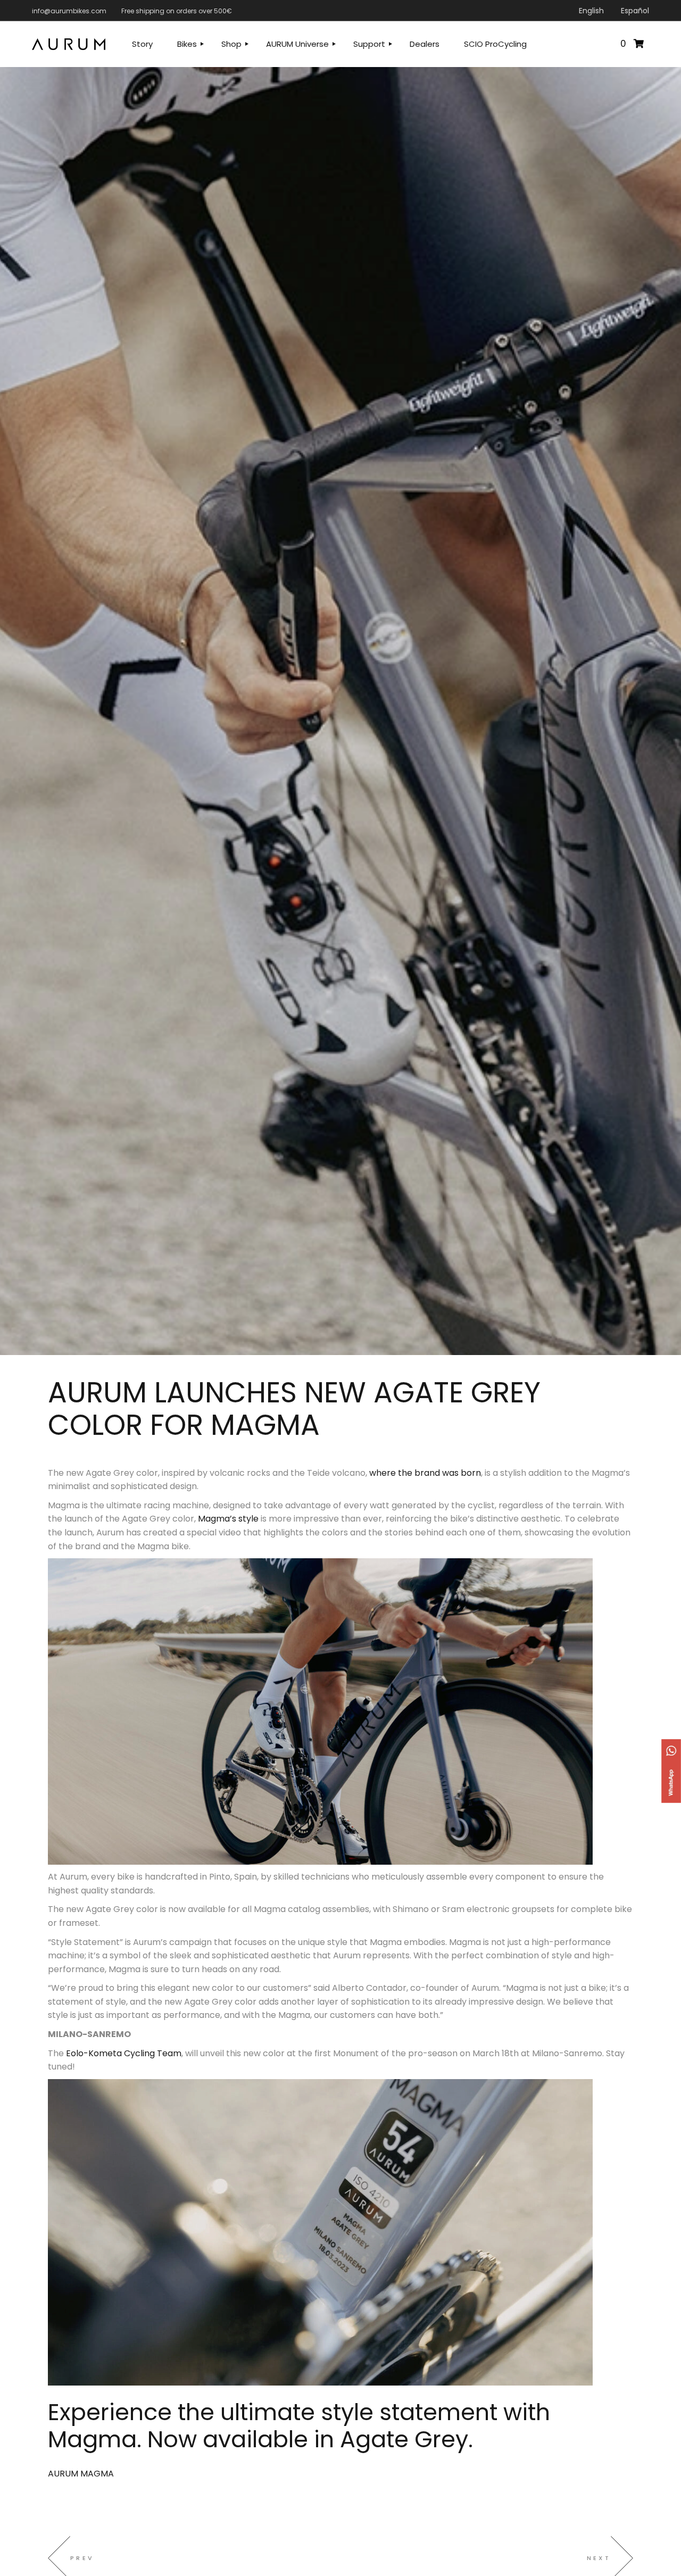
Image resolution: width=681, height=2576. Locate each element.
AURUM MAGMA (81, 2474)
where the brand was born (425, 1473)
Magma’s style (228, 1519)
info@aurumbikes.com (69, 11)
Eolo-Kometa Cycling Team (124, 2053)
